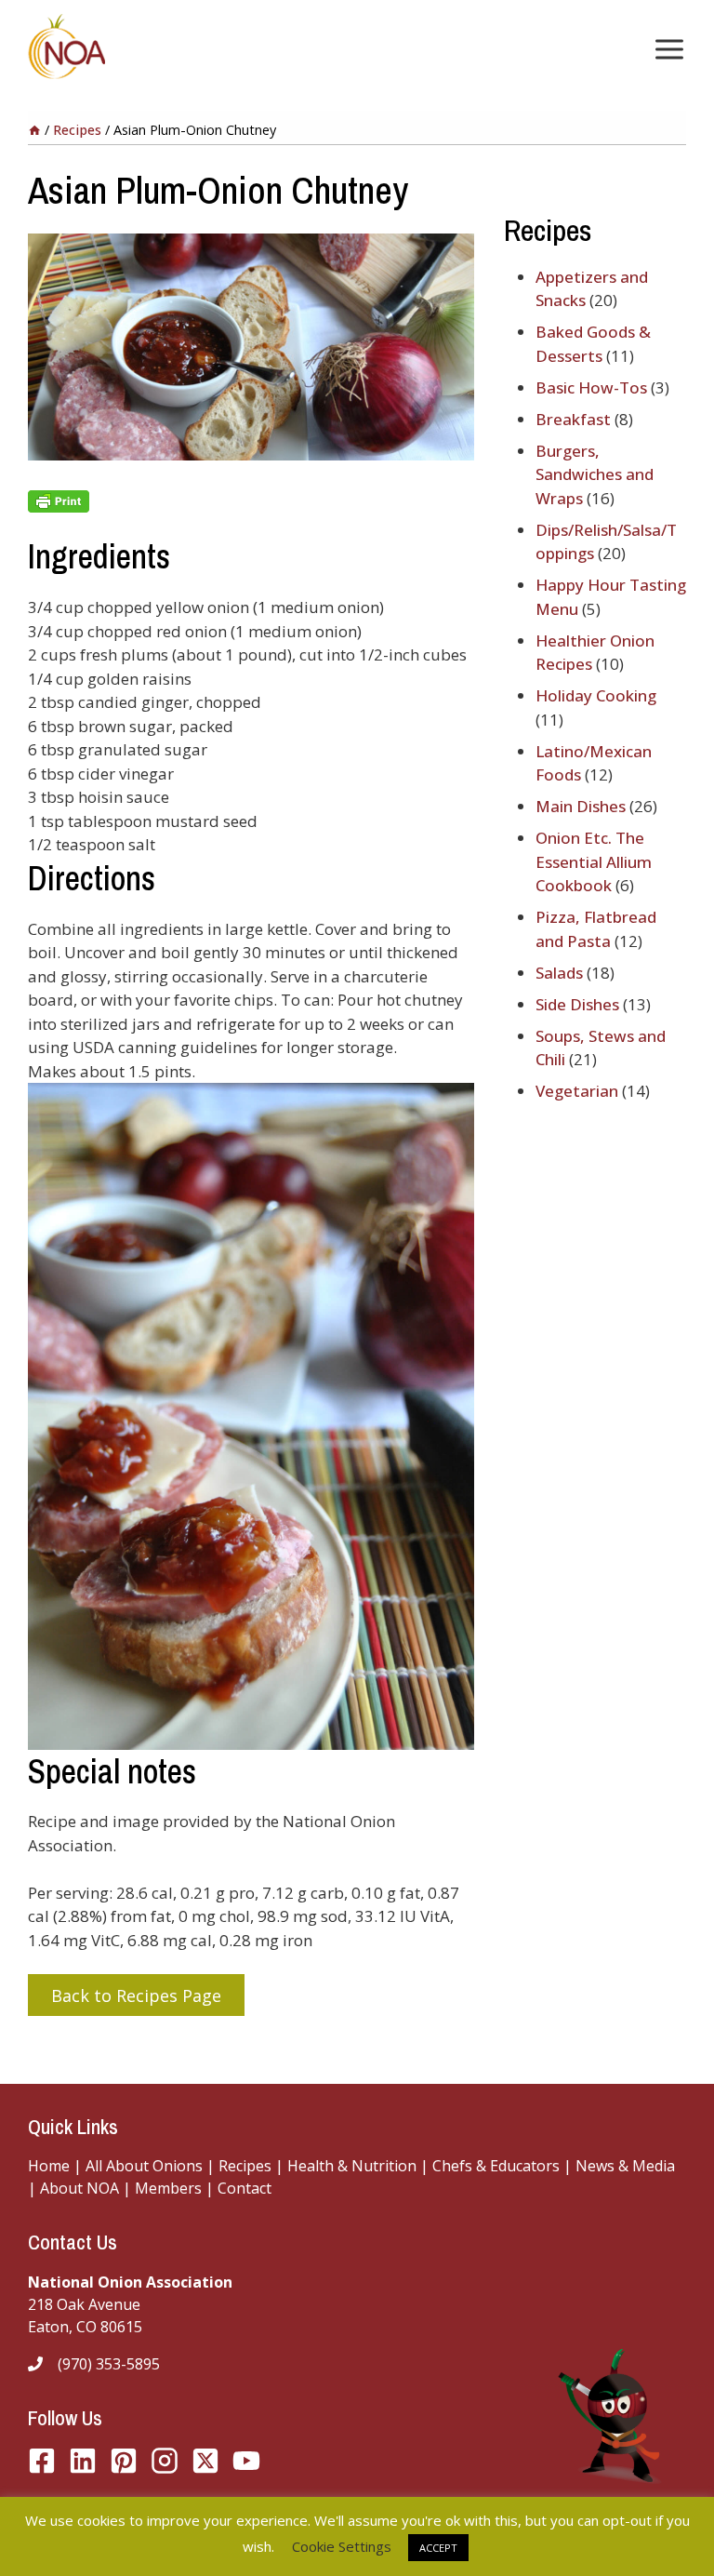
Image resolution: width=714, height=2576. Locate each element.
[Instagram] (165, 2461)
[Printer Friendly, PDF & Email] (251, 501)
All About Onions (144, 2166)
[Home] (34, 130)
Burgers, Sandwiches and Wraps (595, 474)
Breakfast (573, 419)
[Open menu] (666, 49)
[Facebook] (42, 2461)
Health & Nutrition (352, 2166)
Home (49, 2166)
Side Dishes (577, 1004)
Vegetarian (577, 1091)
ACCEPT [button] (438, 2548)
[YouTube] (205, 2461)
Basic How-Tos (591, 387)
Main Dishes (581, 806)
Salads (559, 973)
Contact (245, 2188)
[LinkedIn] (83, 2461)
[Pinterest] (124, 2461)
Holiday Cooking (596, 695)
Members (168, 2188)
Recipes (245, 2166)
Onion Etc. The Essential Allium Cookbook (594, 861)
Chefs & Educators (498, 2166)
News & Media (625, 2166)
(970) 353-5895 (109, 2364)
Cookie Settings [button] (342, 2546)
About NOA (78, 2188)
